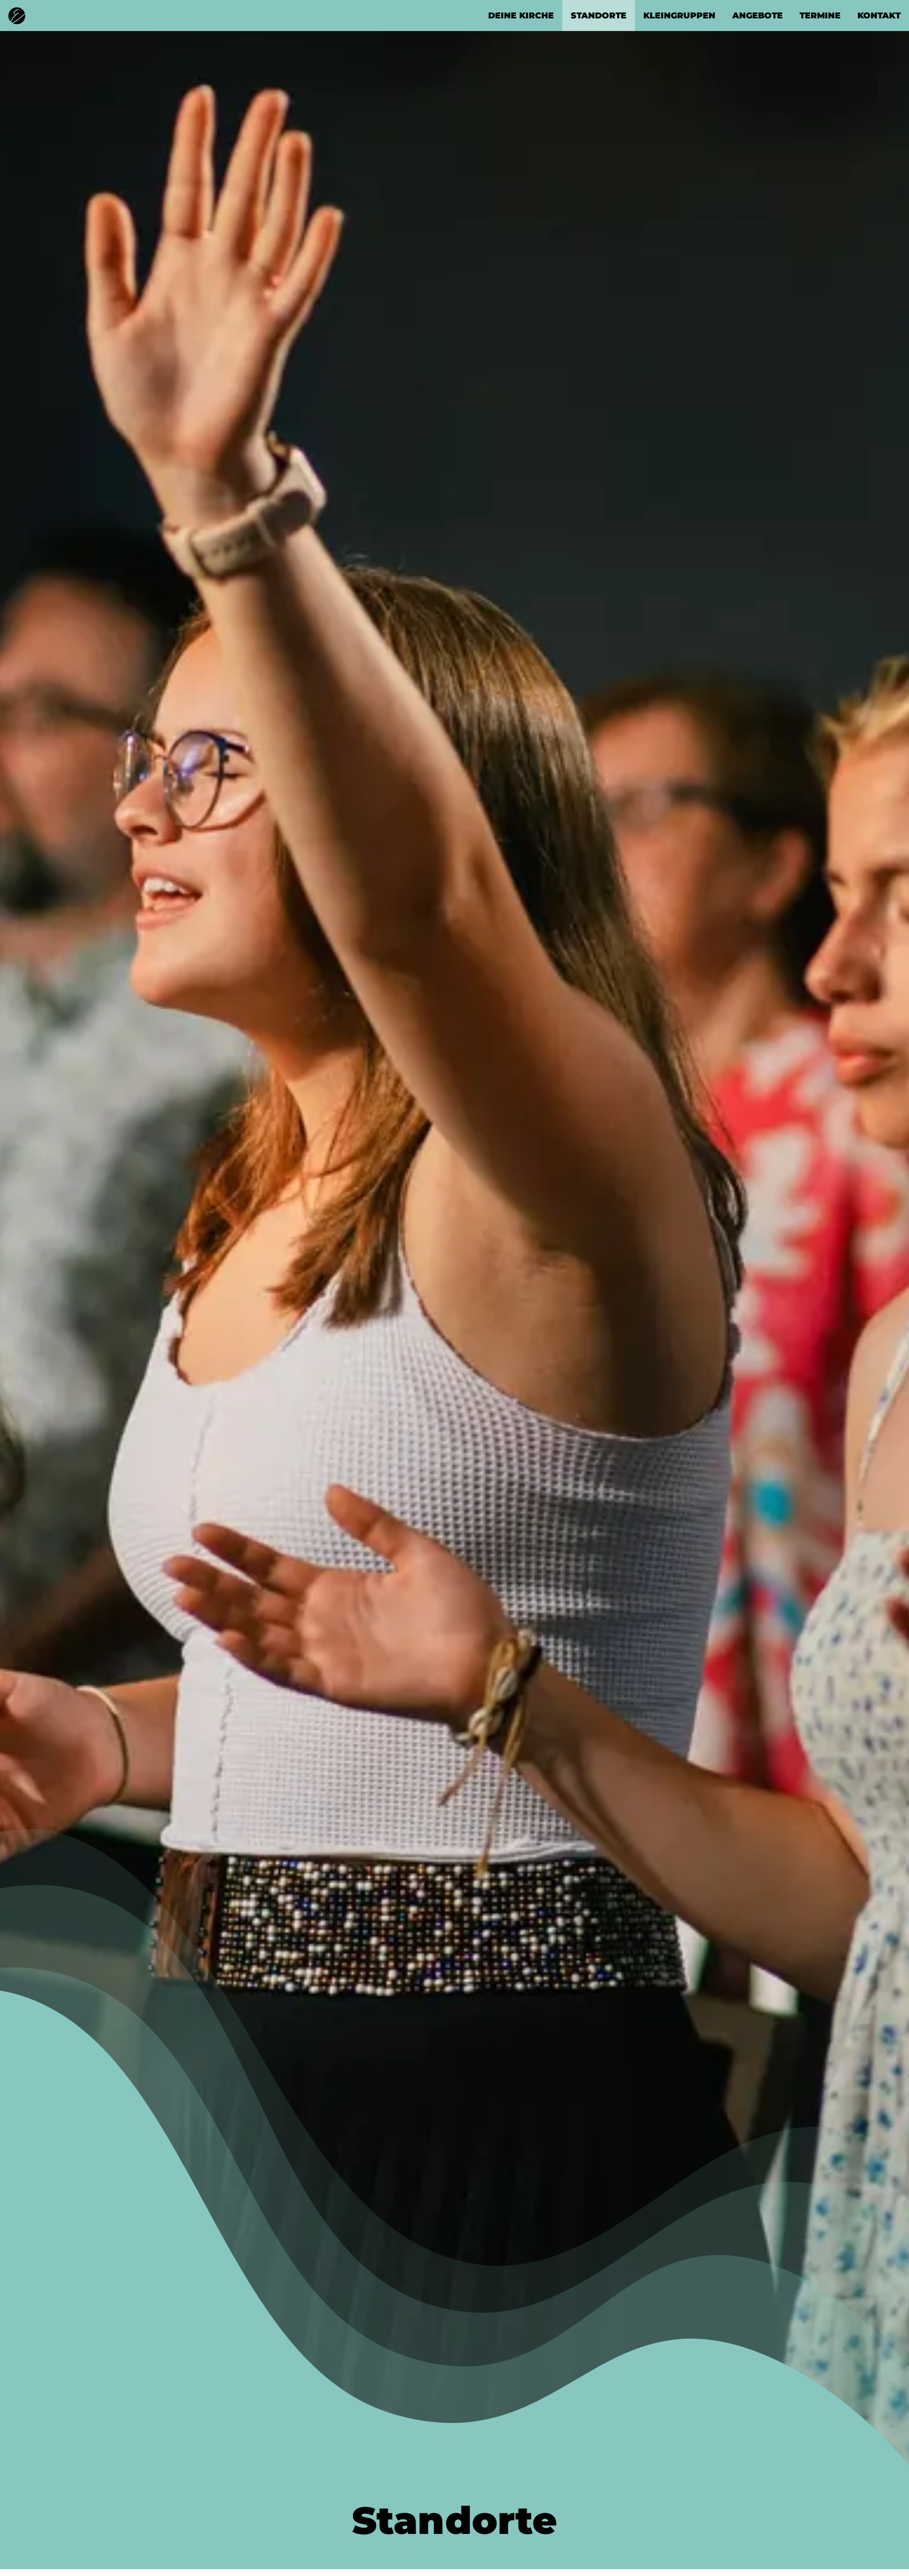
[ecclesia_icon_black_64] (17, 11)
